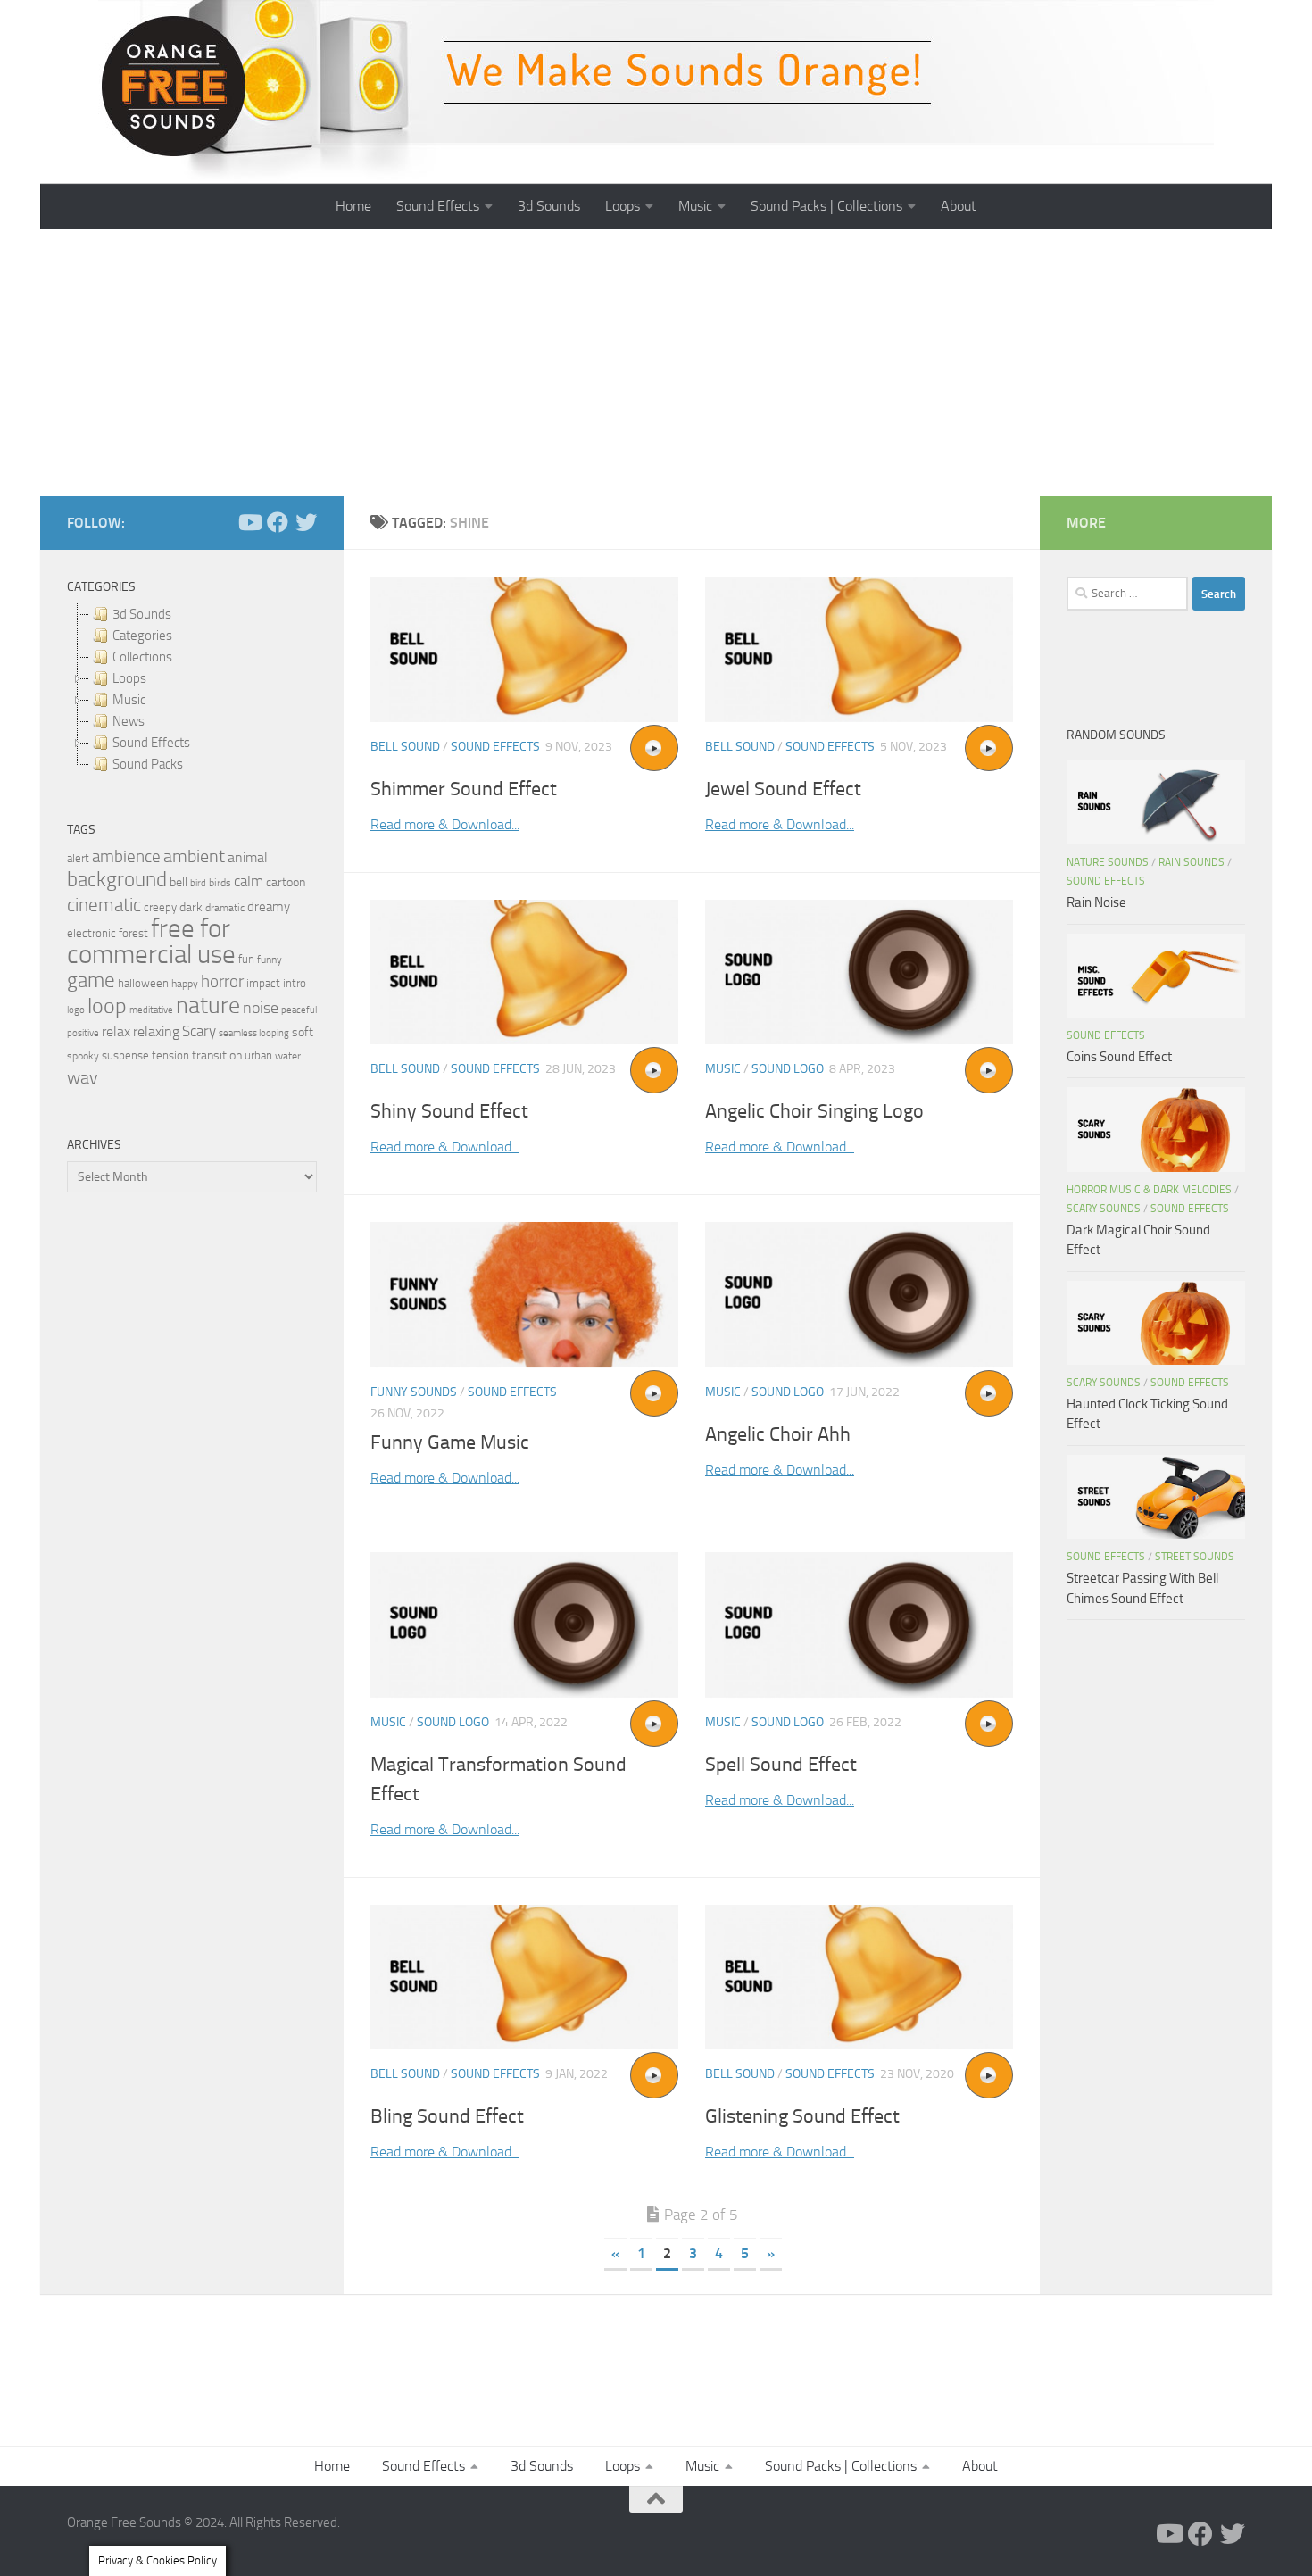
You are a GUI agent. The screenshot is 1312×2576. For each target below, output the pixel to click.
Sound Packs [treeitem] (148, 764)
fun (246, 959)
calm (249, 881)
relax (116, 1031)
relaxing (156, 1032)
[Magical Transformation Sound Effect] (524, 1625)
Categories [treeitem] (142, 636)
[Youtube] (249, 522)
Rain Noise (1096, 902)
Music (695, 206)
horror (222, 982)
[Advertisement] (656, 362)
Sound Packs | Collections (826, 206)
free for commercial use (151, 942)
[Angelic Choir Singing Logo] (859, 972)
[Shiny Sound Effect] (524, 972)
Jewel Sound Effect (783, 789)
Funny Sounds (414, 1392)
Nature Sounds (1108, 862)
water (288, 1056)
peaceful (299, 1010)
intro (295, 983)
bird (198, 883)
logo (76, 1010)
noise (261, 1008)
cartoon (286, 882)
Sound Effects (438, 206)
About (959, 206)
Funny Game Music (450, 1442)
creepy (160, 907)
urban (258, 1055)
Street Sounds (1195, 1557)
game (91, 981)
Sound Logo (788, 1069)
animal (248, 857)
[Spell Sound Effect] (859, 1625)
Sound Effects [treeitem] (151, 743)
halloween (143, 983)
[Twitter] (306, 522)
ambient (194, 856)
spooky (83, 1056)
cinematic (104, 905)
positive (83, 1033)
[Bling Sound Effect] (524, 1978)
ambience (126, 857)
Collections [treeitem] (142, 657)
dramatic (225, 908)
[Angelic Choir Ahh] (859, 1295)
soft (303, 1032)
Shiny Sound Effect (449, 1111)
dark (191, 907)
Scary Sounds (1104, 1209)
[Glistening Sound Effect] (859, 1978)
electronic (91, 933)
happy (185, 984)
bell (179, 882)
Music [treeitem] (129, 700)
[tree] (192, 689)
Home (353, 206)
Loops (623, 206)
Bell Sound (405, 747)
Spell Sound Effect (781, 1765)
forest (133, 933)
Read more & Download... (445, 824)
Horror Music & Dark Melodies (1149, 1190)
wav (83, 1077)
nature (208, 1005)
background (117, 880)
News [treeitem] (129, 721)
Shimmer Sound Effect (464, 789)
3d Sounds (549, 206)
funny (270, 960)
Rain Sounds (1192, 862)
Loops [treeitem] (129, 678)
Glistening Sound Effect (802, 2116)
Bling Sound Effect (447, 2116)
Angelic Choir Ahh (778, 1434)
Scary (199, 1031)
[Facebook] (278, 522)
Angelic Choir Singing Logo (814, 1111)
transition (217, 1055)
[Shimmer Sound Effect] (524, 649)
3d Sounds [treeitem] (142, 614)
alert (78, 858)
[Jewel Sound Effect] (859, 649)
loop (107, 1005)
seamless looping (254, 1033)
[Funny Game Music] (524, 1295)
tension (170, 1055)
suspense (125, 1055)
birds (220, 883)
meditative (151, 1010)
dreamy (269, 907)
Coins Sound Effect (1119, 1057)
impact (263, 983)
